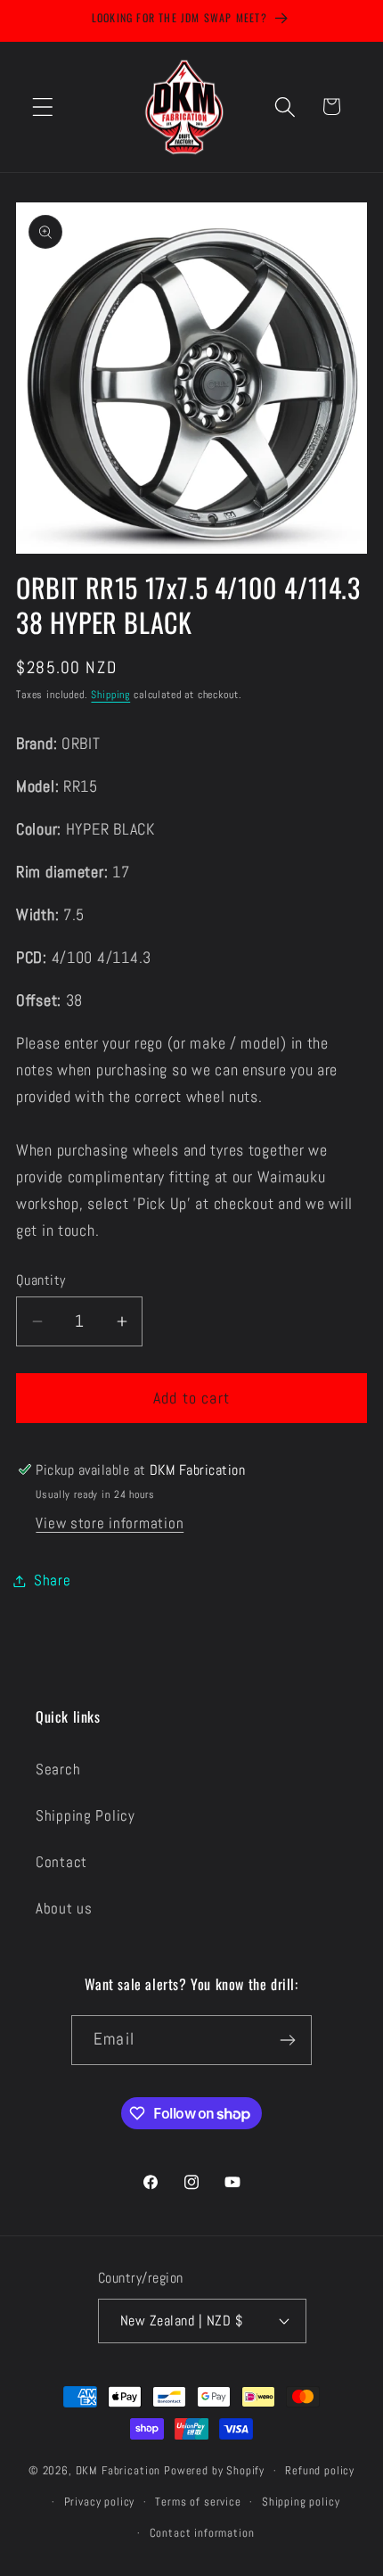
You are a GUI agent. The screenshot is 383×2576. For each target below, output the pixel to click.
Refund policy (320, 2470)
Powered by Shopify (214, 2470)
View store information (110, 1523)
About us (64, 1909)
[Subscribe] (287, 2040)
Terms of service (198, 2502)
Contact (61, 1862)
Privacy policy (100, 2502)
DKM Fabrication (118, 2470)
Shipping (110, 695)
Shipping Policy (86, 1816)
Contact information (202, 2533)
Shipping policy (301, 2502)
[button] (43, 107)
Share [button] (53, 1580)
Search (58, 1769)
